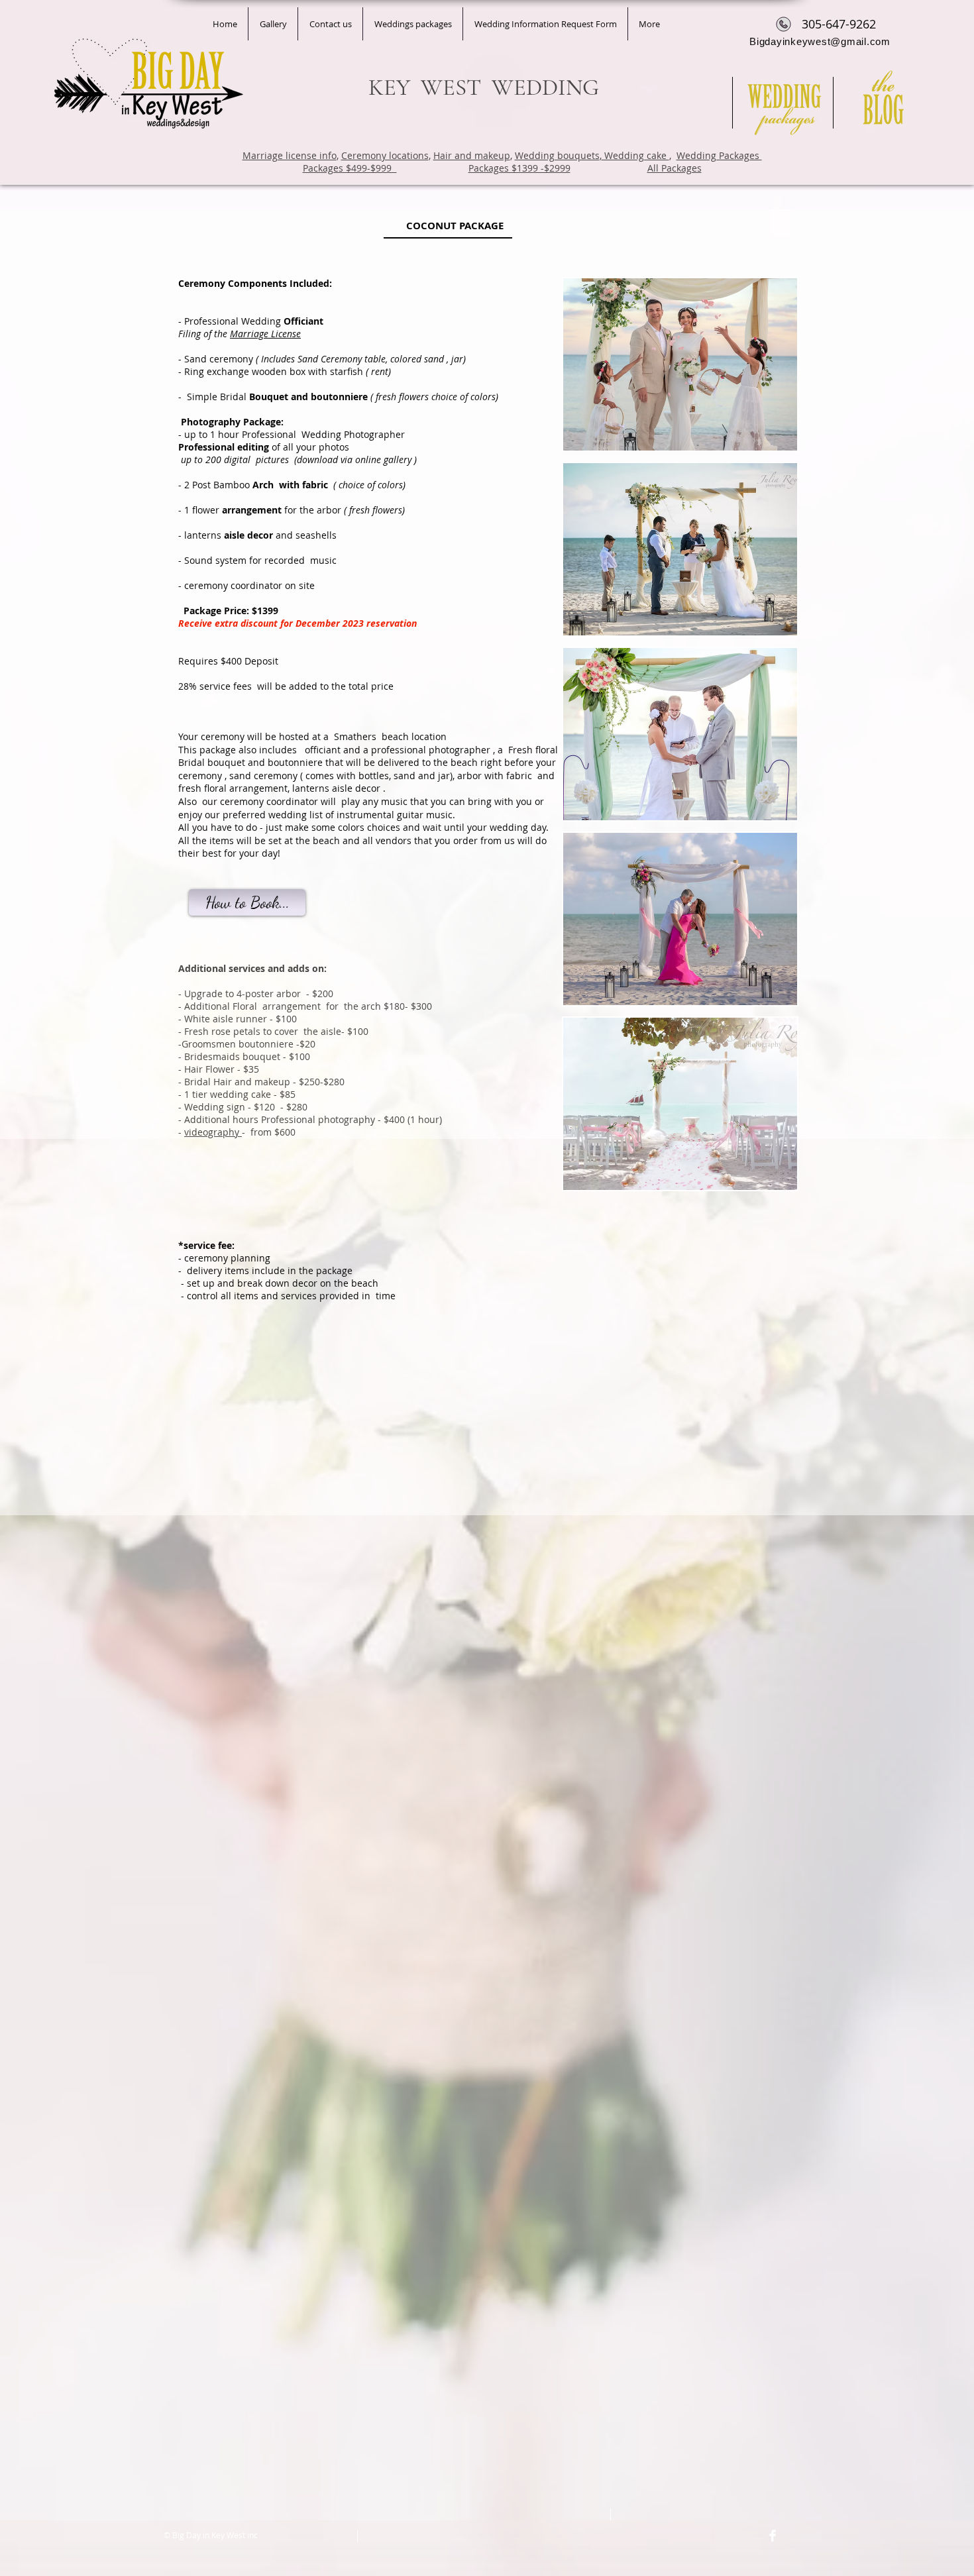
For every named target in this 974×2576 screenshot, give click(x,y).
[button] (680, 364)
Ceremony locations (385, 155)
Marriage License (265, 334)
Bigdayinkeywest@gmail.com (820, 41)
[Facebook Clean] (773, 2536)
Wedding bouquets (557, 155)
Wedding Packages (719, 155)
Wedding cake (635, 155)
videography (213, 1132)
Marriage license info (290, 155)
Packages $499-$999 (350, 168)
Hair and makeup (472, 155)
